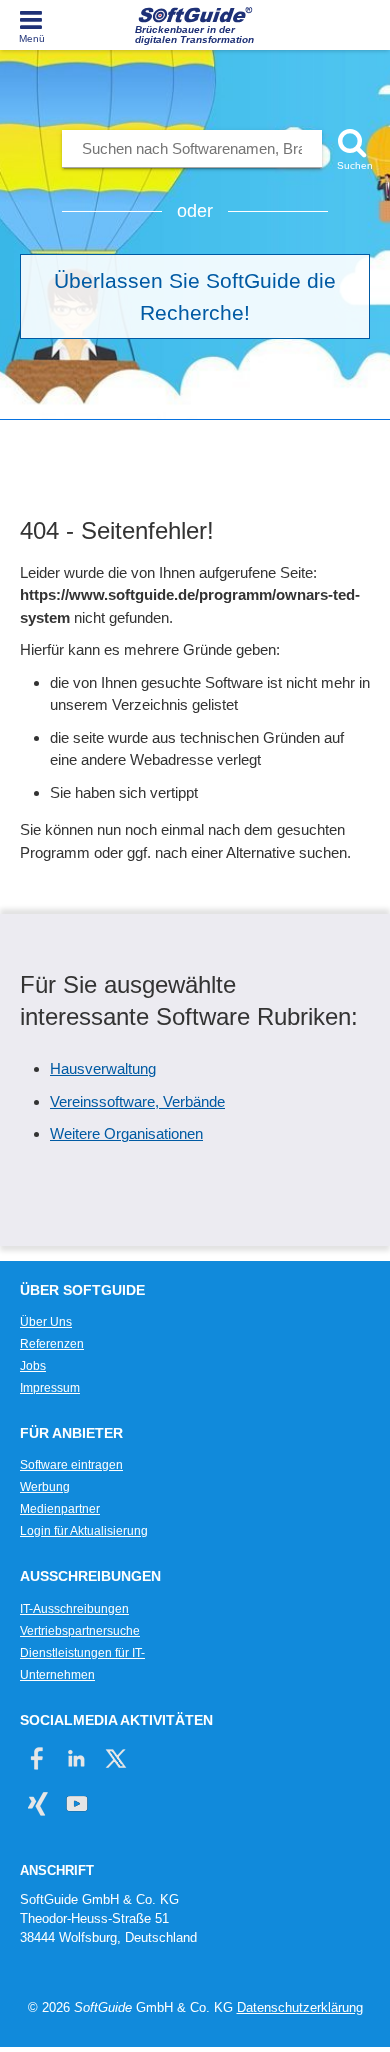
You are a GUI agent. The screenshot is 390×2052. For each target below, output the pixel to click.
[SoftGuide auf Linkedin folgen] (76, 1758)
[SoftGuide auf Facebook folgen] (37, 1758)
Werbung (45, 1487)
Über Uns (46, 1322)
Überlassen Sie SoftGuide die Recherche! (195, 296)
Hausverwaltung (103, 1068)
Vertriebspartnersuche (80, 1631)
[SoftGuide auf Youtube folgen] (76, 1803)
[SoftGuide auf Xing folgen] (37, 1803)
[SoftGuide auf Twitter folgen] (115, 1758)
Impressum (50, 1388)
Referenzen (52, 1344)
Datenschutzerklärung (300, 2007)
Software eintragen (71, 1465)
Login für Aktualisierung (84, 1531)
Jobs (33, 1366)
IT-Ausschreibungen (74, 1609)
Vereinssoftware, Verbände (137, 1101)
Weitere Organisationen (126, 1133)
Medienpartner (60, 1509)
